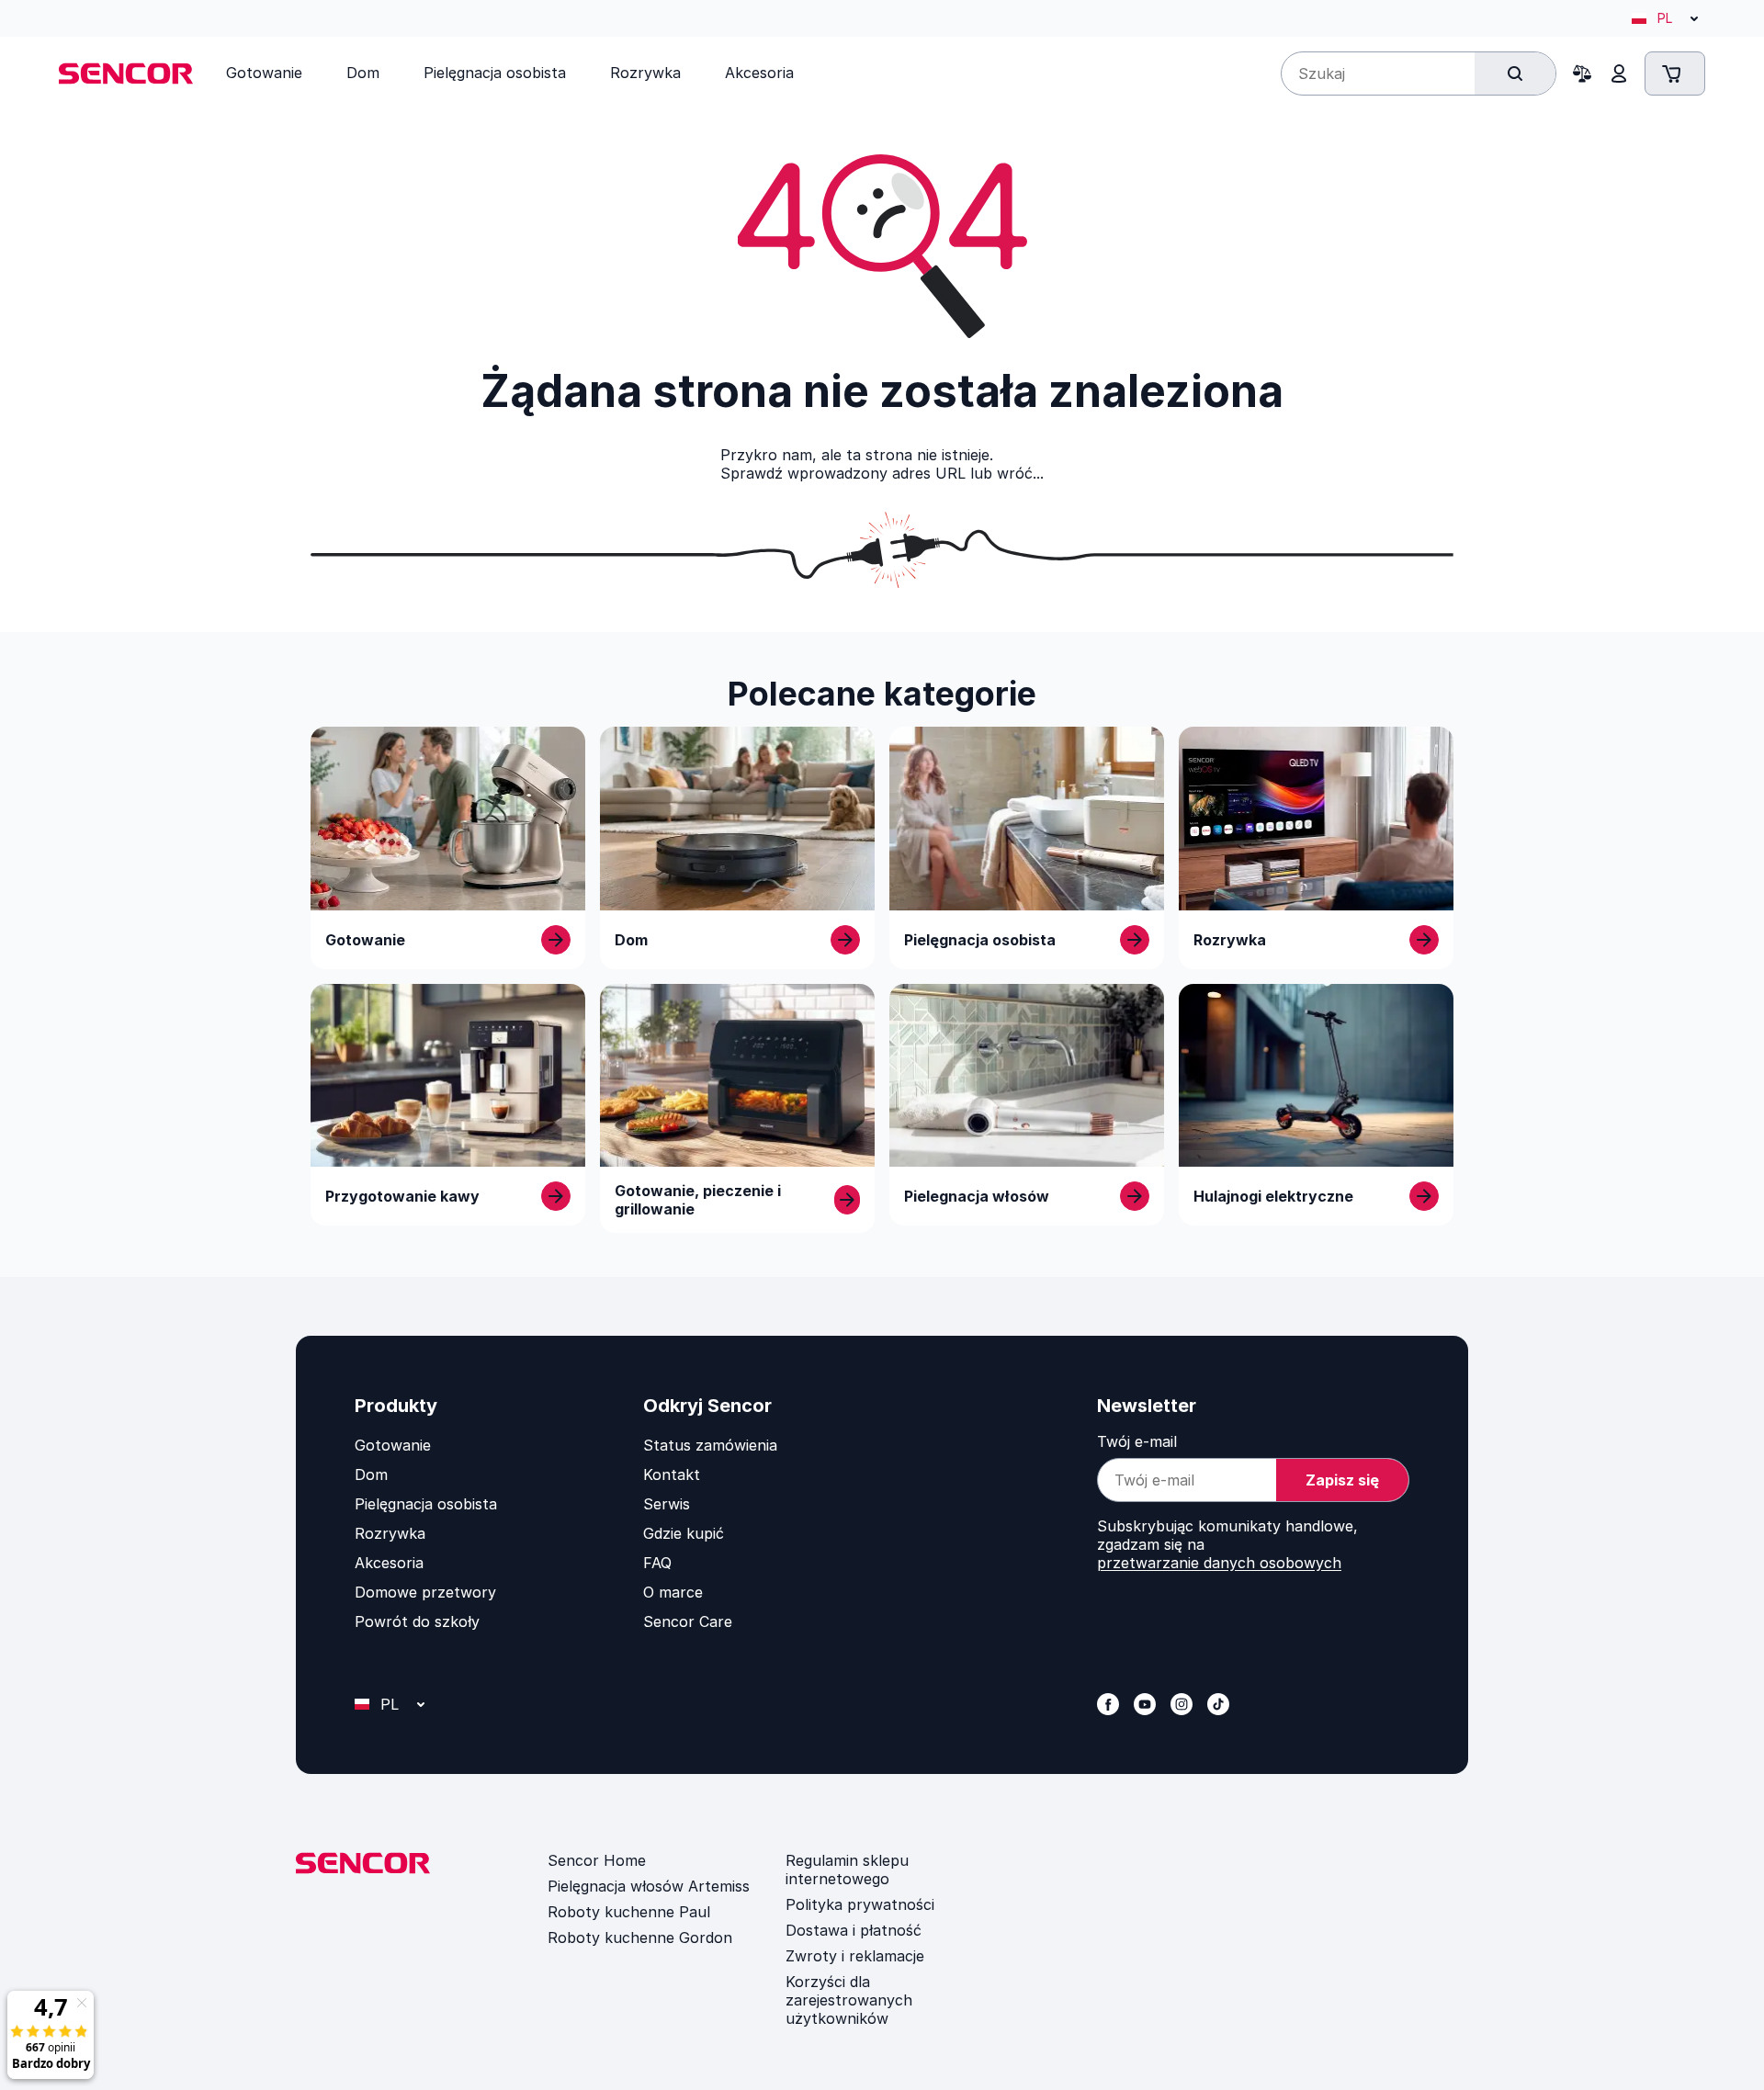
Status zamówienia (710, 1445)
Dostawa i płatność (854, 1930)
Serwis (667, 1504)
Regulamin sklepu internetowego (847, 1870)
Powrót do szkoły (417, 1621)
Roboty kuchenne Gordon (640, 1937)
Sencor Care (688, 1621)
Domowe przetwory (425, 1592)
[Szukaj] (1515, 73)
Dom (371, 1474)
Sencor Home (597, 1860)
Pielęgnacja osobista (426, 1504)
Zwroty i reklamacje (855, 1956)
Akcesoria (389, 1563)
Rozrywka (390, 1533)
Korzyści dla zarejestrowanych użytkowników (849, 2000)
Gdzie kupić (684, 1533)
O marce (673, 1592)
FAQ (657, 1563)
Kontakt (672, 1474)
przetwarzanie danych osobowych (1219, 1563)
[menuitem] (264, 73)
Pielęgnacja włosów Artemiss (649, 1886)
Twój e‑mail (1137, 1441)
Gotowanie (393, 1445)
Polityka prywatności (860, 1904)
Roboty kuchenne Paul (629, 1912)
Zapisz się (1342, 1480)
